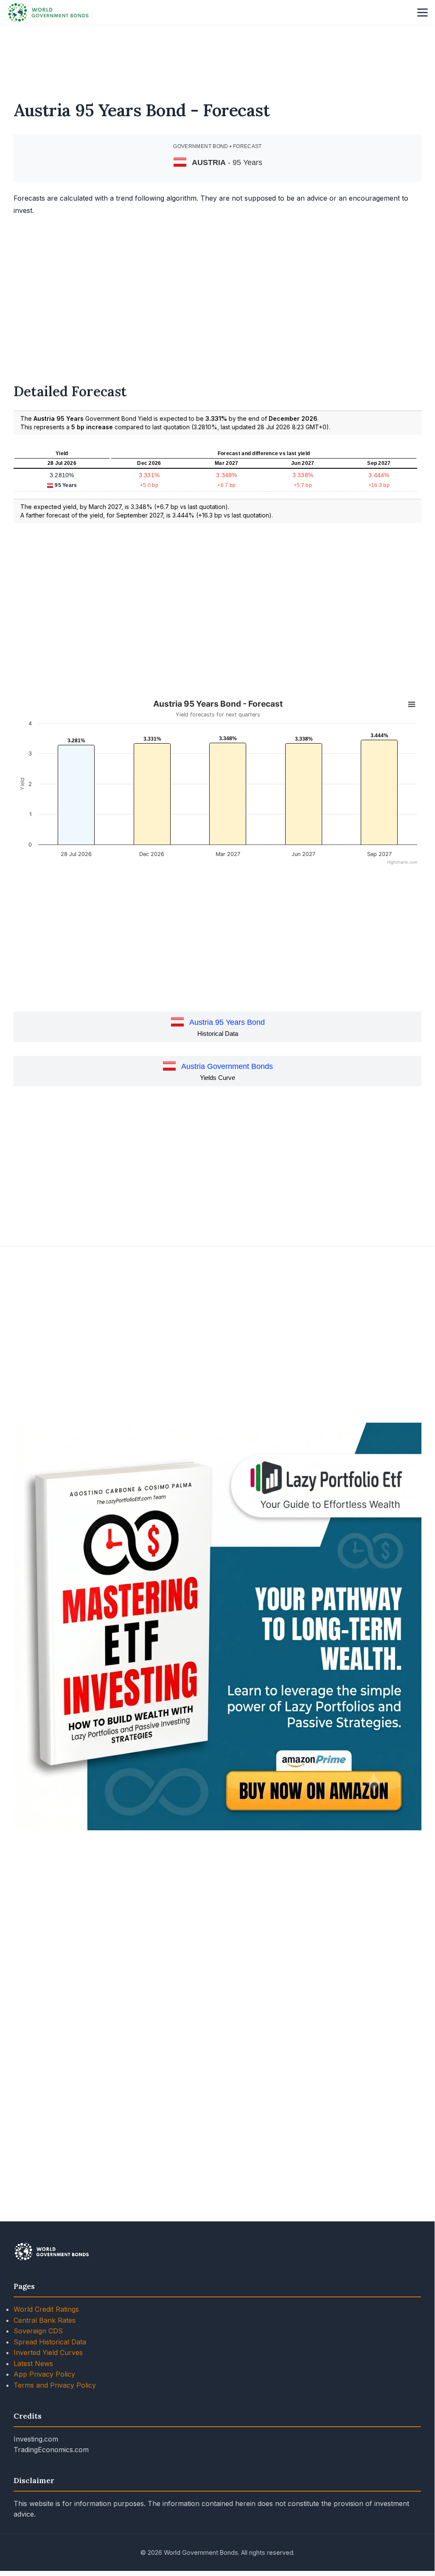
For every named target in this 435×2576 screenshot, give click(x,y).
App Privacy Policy (44, 2374)
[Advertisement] (217, 57)
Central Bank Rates (45, 2320)
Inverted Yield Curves (48, 2352)
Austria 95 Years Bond (227, 1022)
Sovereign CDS (38, 2331)
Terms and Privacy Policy (55, 2385)
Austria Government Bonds (227, 1066)
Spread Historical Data (50, 2342)
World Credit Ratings (46, 2309)
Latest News (33, 2363)
